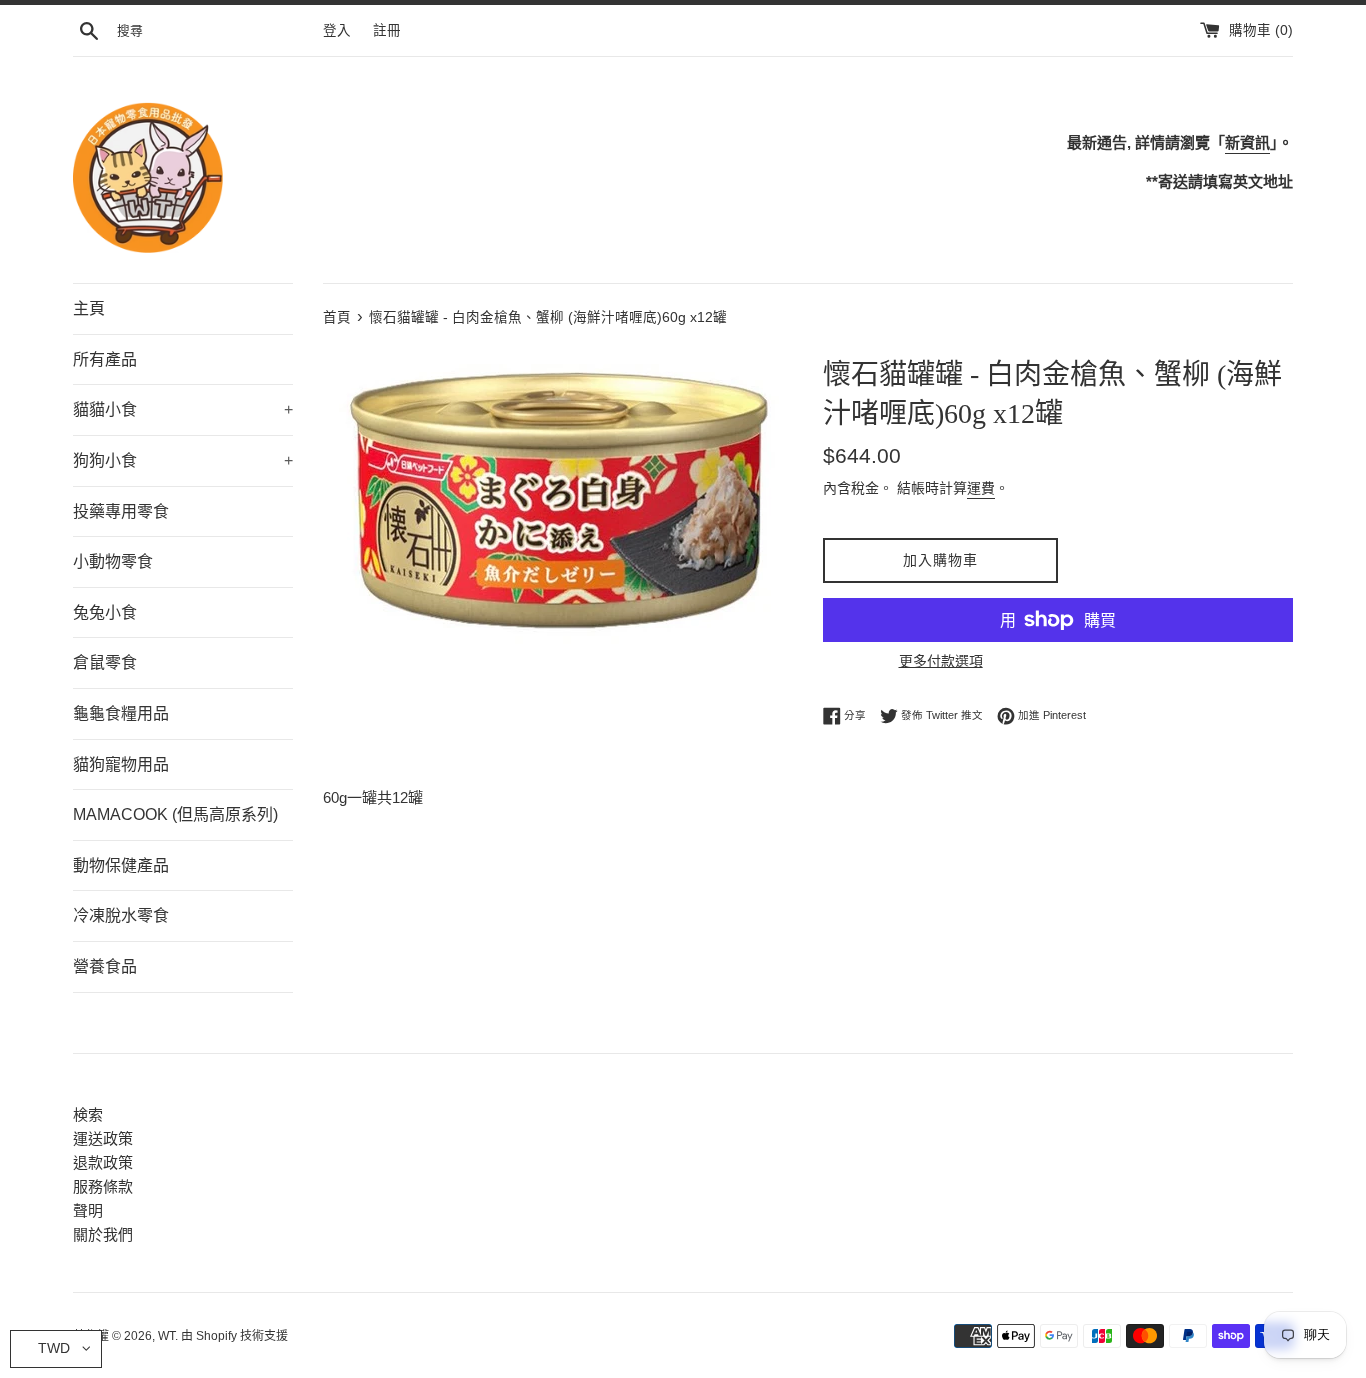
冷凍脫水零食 (121, 915)
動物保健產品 (121, 865)
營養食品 (105, 966)
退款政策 (103, 1162)
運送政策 (103, 1138)
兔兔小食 (105, 612)
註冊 (387, 30)
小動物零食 (113, 561)
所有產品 (105, 359)
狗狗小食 (183, 460)
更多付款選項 (941, 661)
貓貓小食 (183, 409)
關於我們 (103, 1234)
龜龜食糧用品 (121, 713)
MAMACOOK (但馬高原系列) (175, 814)
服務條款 (103, 1186)
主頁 (89, 308)
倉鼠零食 (105, 662)
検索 (88, 1114)
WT (166, 1336)
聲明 (88, 1210)
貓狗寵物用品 (121, 764)
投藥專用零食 (121, 511)
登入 (337, 30)
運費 (981, 488)
